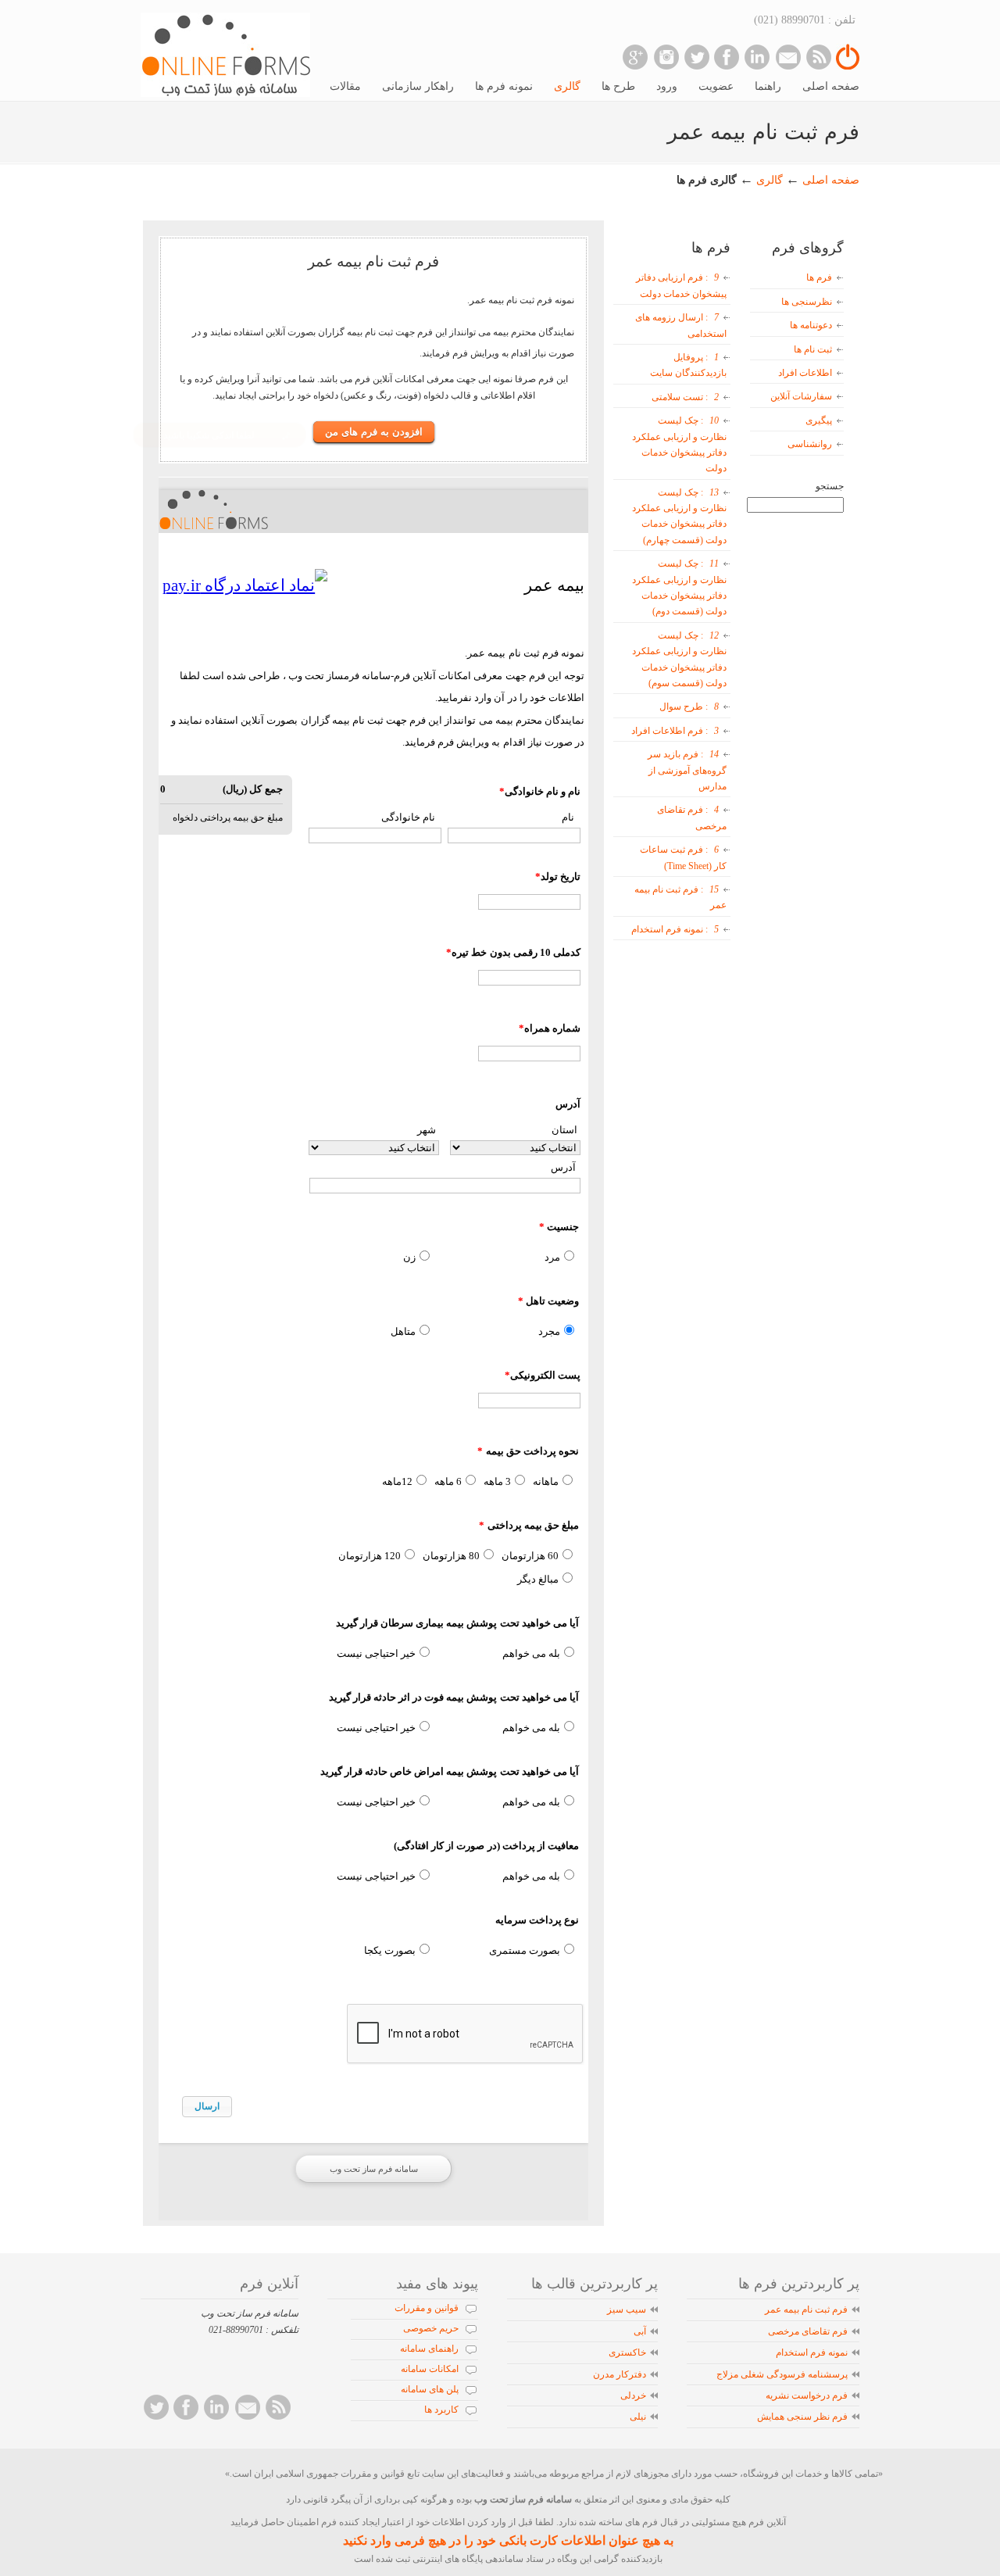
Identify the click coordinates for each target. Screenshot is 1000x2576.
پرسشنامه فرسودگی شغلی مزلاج (782, 2374)
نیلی (638, 2417)
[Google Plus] (636, 57)
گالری (768, 180)
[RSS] (818, 57)
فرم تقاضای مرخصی (808, 2331)
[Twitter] (696, 57)
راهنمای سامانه (429, 2349)
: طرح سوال (689, 707)
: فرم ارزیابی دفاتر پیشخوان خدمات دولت (681, 285)
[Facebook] (727, 57)
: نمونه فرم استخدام (675, 929)
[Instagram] (666, 57)
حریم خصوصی (431, 2328)
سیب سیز (627, 2309)
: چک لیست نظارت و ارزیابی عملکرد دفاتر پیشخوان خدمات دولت (679, 444)
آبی (640, 2331)
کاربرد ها (441, 2410)
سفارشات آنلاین (801, 396)
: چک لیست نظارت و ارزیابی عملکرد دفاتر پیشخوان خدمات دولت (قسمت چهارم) (679, 516)
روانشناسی (810, 444)
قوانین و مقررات (427, 2308)
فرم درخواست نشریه (807, 2395)
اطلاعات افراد (805, 373)
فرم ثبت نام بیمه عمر (806, 2309)
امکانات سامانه (430, 2369)
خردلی (633, 2395)
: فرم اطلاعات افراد (675, 731)
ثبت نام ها (813, 349)
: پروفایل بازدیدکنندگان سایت (688, 365)
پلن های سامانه (430, 2389)
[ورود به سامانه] (848, 66)
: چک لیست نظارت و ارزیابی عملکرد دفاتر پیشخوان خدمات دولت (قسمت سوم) (679, 659)
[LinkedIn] (757, 57)
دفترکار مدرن (620, 2374)
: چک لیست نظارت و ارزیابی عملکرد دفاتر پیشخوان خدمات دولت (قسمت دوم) (679, 587)
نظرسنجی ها (807, 302)
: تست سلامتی (685, 397)
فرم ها (819, 277)
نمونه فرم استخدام (812, 2352)
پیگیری (819, 420)
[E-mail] (788, 57)
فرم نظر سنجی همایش (802, 2417)
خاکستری (627, 2352)
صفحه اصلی (831, 180)
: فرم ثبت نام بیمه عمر (680, 897)
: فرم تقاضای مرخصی (692, 818)
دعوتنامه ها (811, 325)
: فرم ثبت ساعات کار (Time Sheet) (683, 857)
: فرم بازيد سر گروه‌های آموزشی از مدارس (687, 770)
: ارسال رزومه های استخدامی (681, 325)
